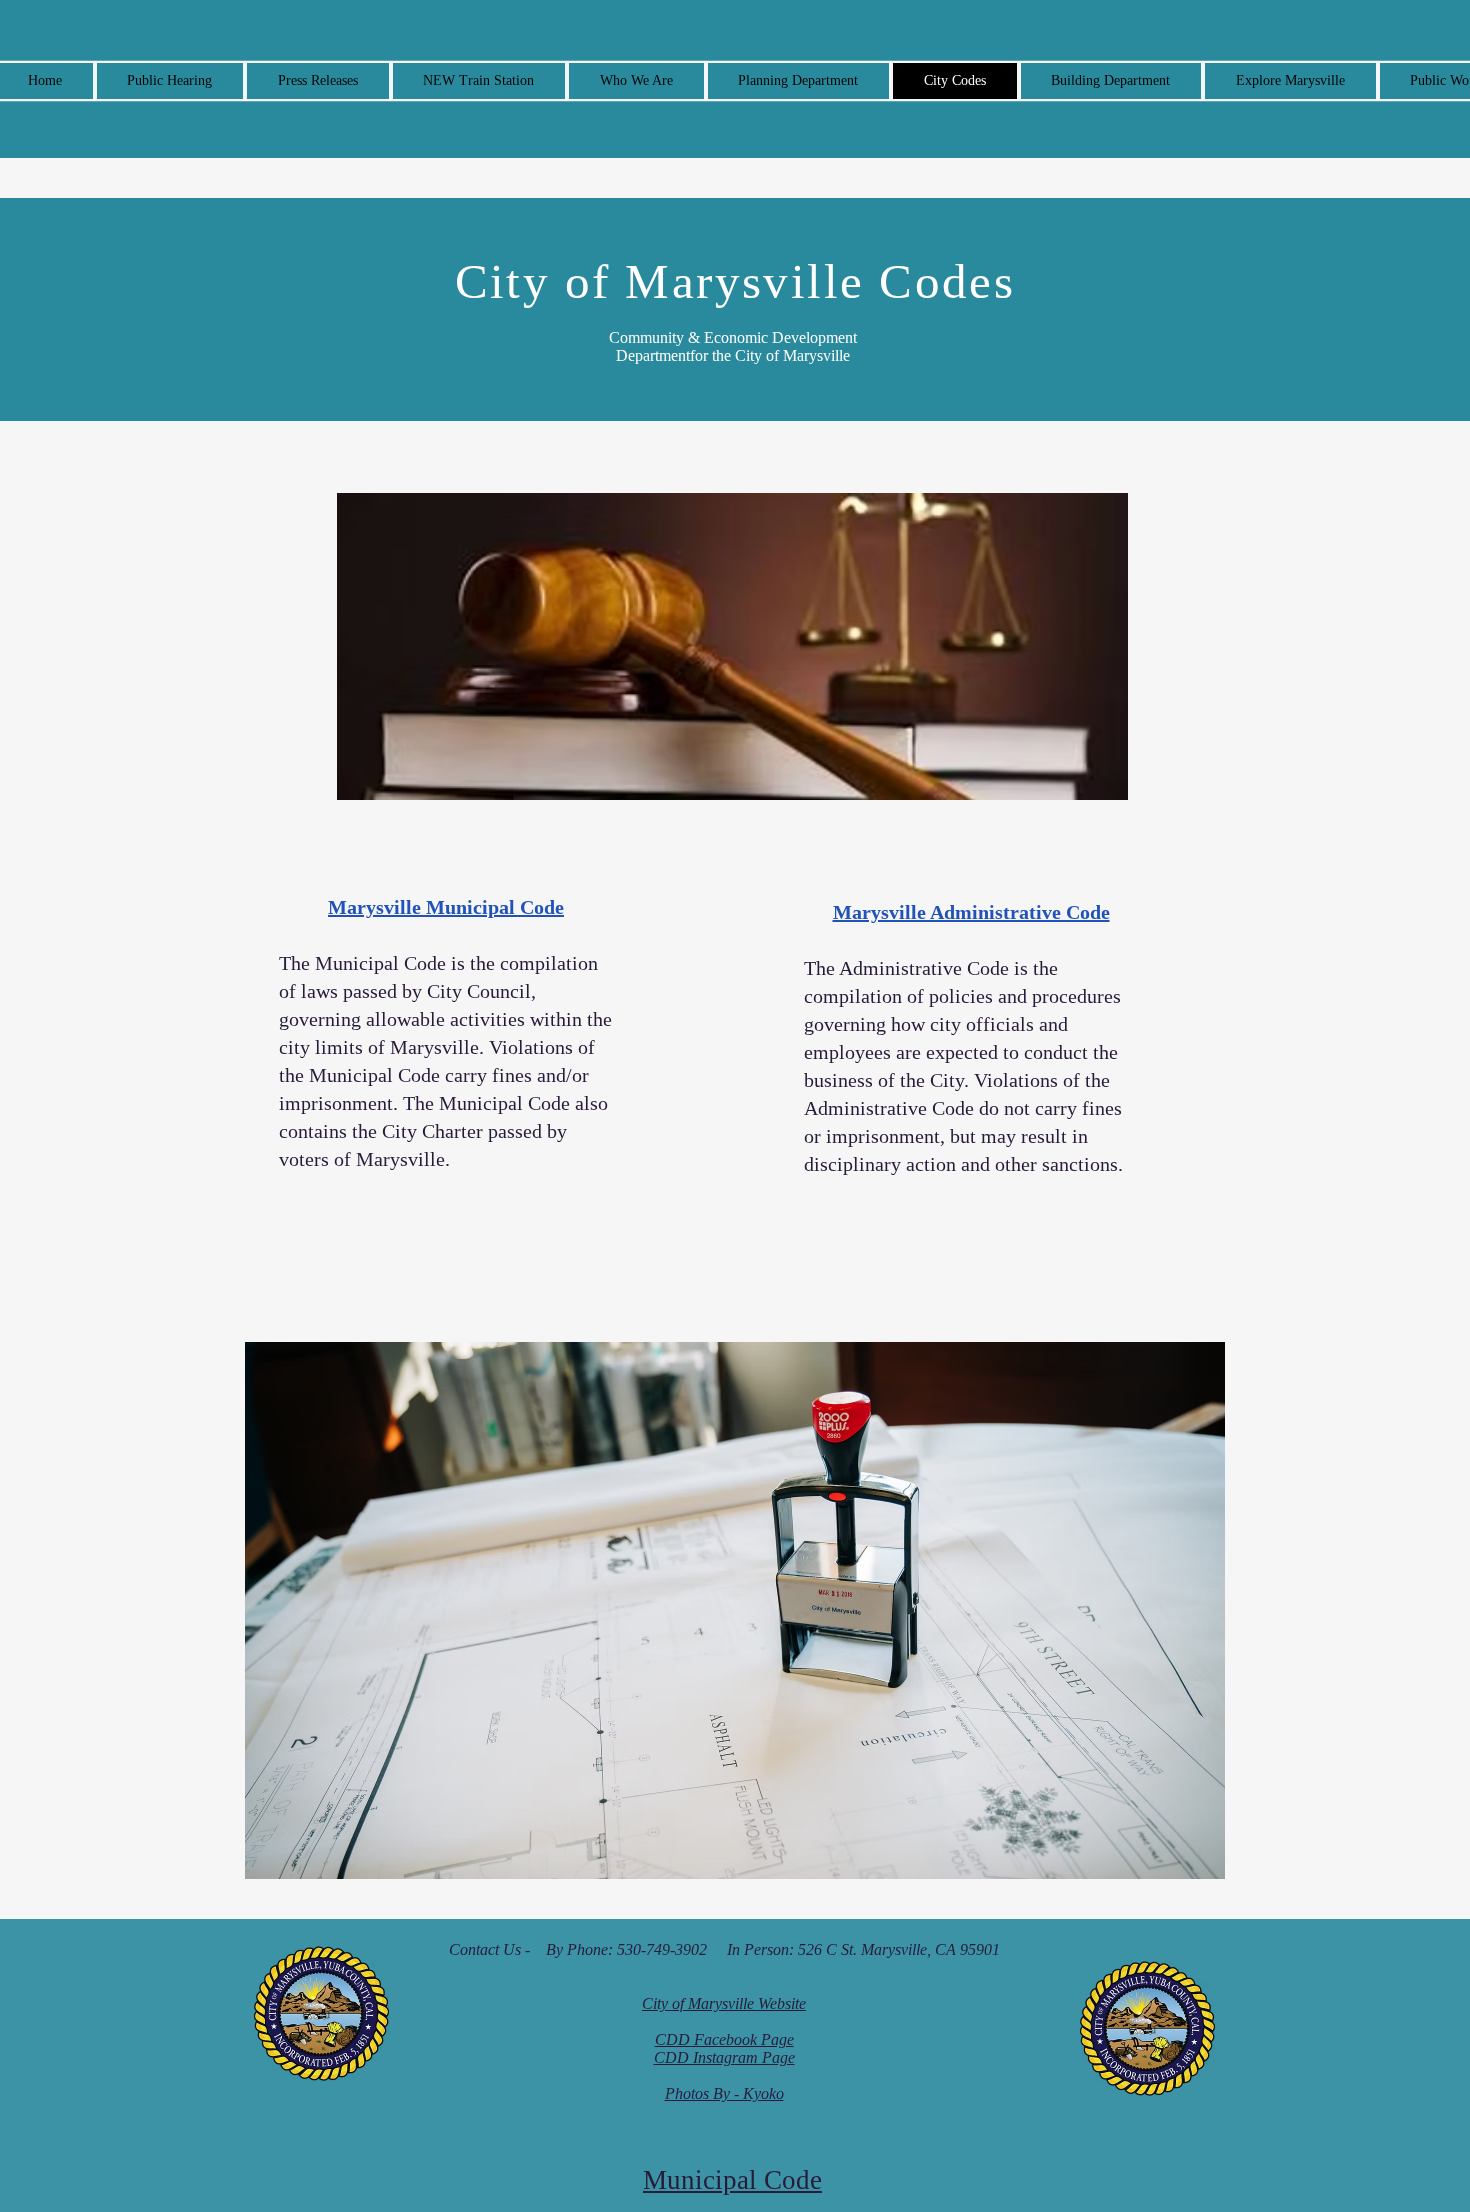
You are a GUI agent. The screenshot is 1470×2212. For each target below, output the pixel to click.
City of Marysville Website (724, 2003)
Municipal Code (732, 2180)
